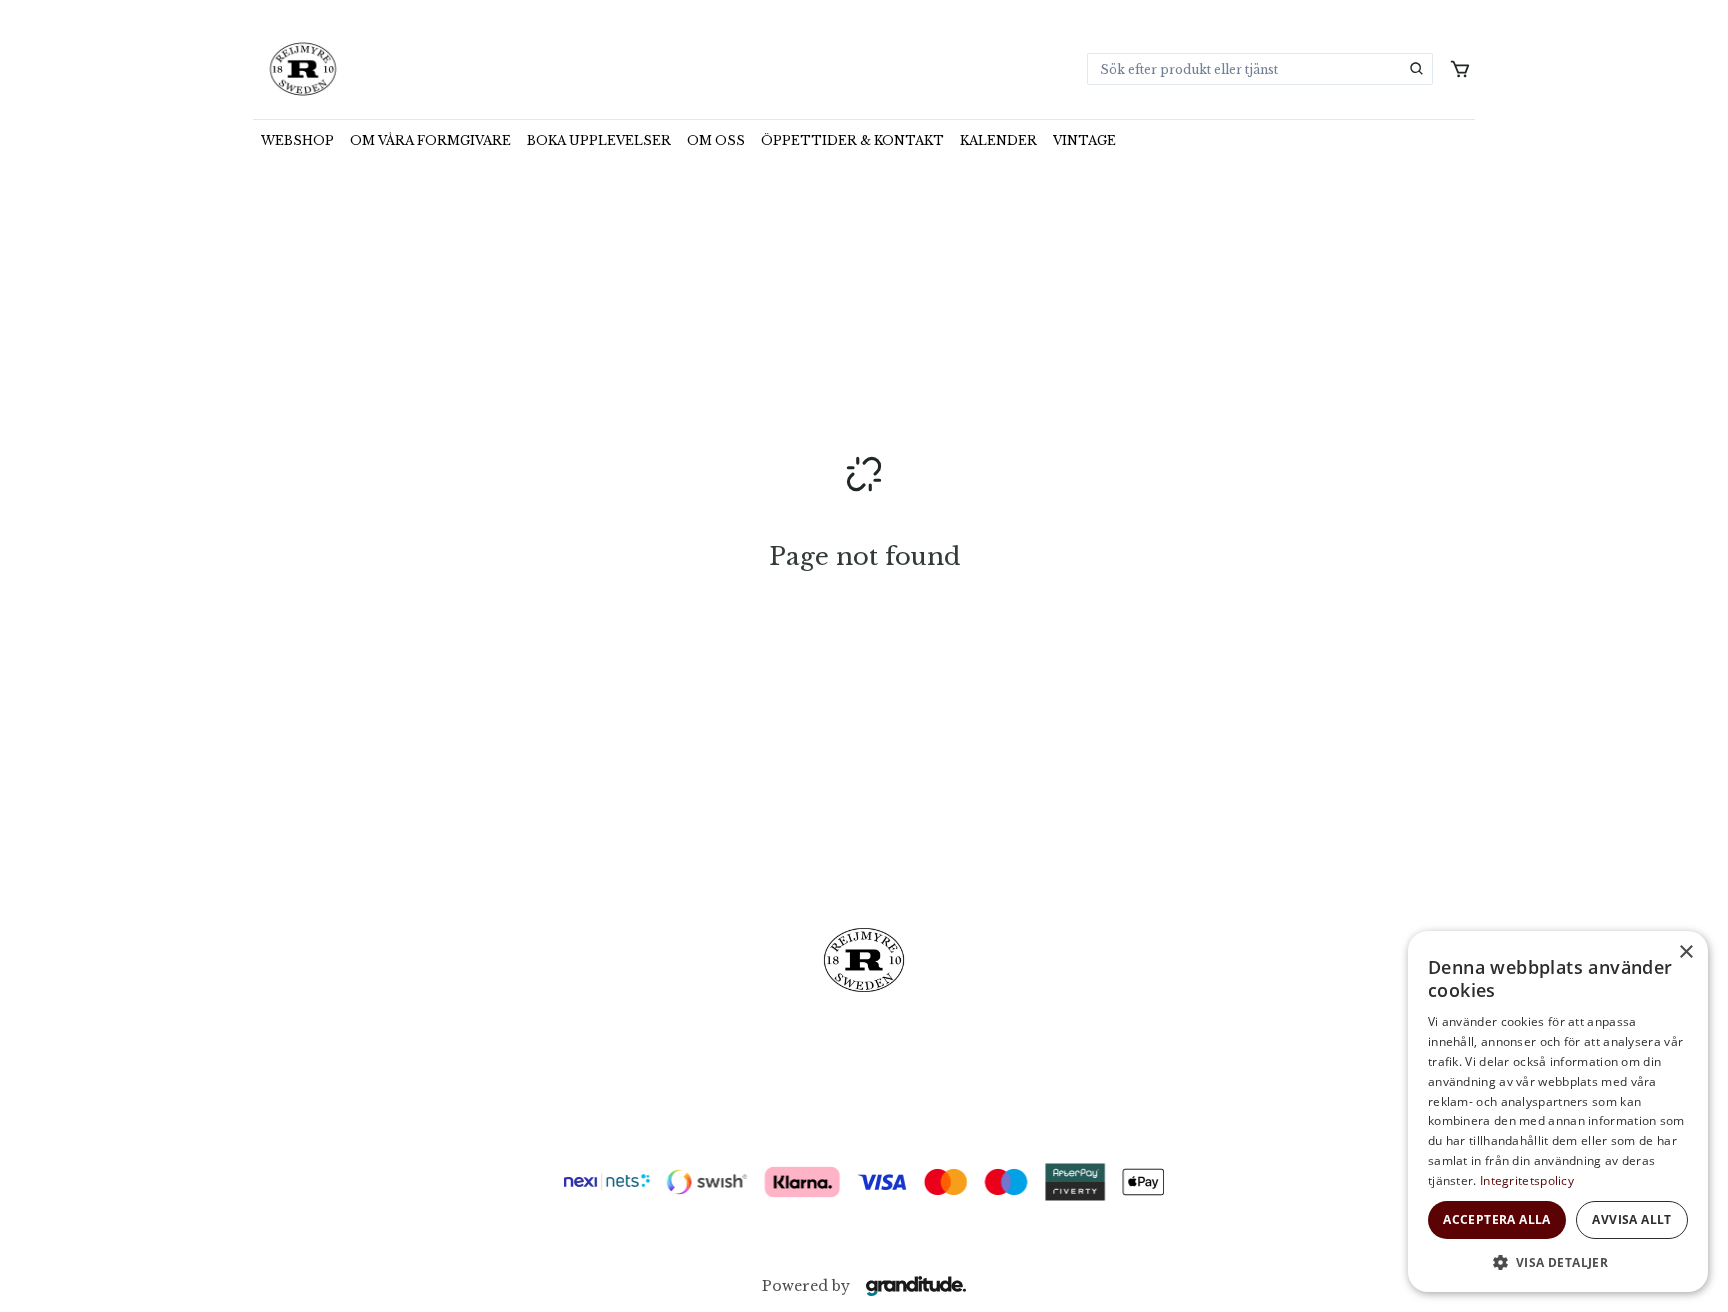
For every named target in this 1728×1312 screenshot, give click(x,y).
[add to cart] (1460, 69)
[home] (303, 69)
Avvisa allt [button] (1631, 1219)
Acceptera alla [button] (1497, 1219)
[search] (1417, 69)
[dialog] (1558, 1111)
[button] (1558, 1262)
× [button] (1685, 952)
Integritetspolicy (1527, 1180)
